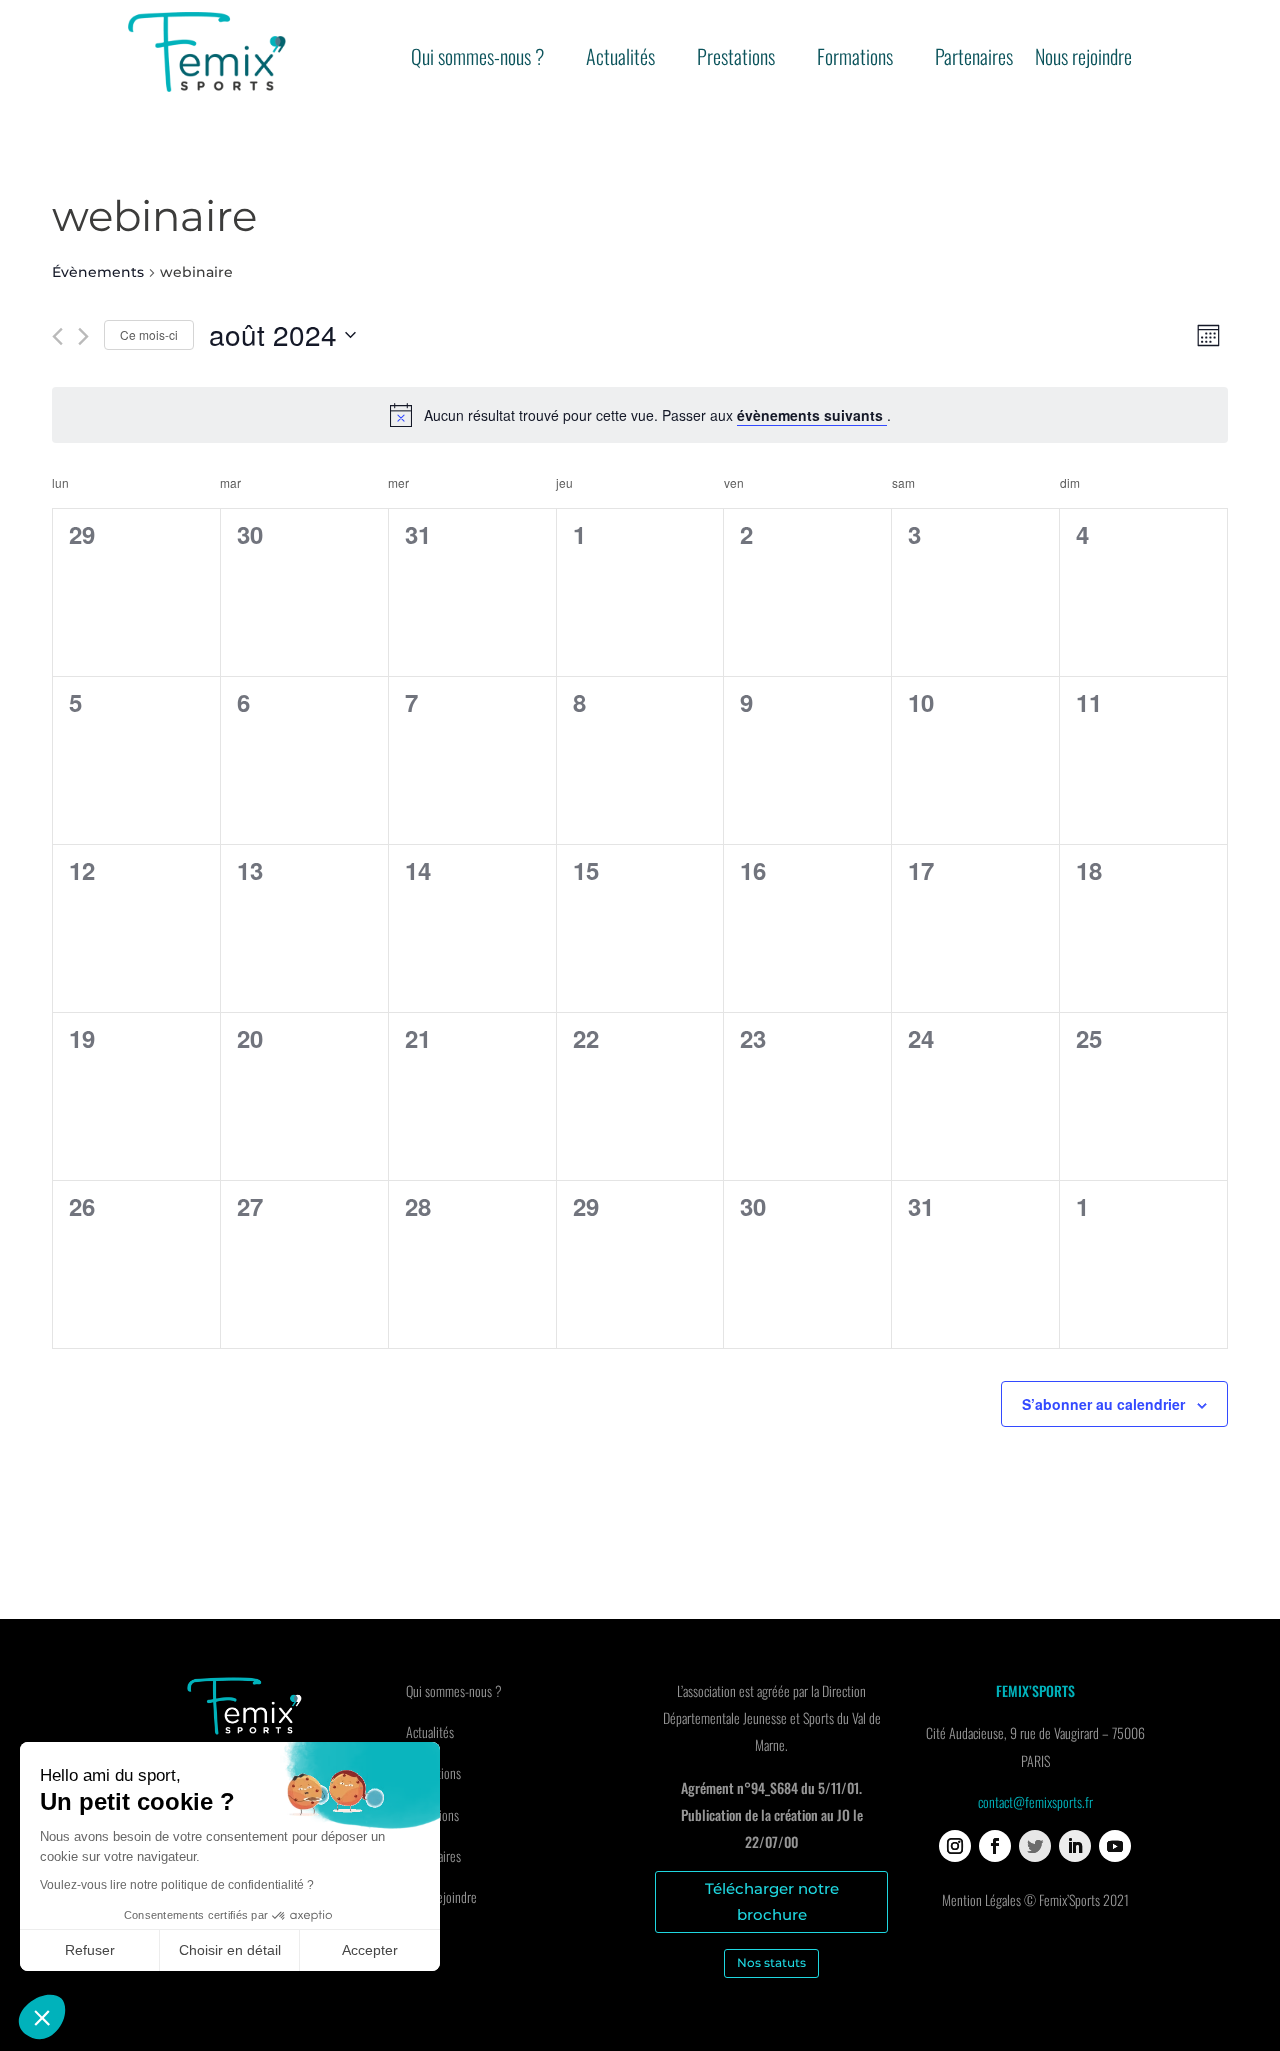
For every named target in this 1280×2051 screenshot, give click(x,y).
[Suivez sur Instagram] (955, 1846)
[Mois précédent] (57, 336)
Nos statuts (771, 1962)
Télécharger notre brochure (772, 1901)
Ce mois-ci (149, 334)
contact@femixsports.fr (1035, 1801)
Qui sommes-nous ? (477, 60)
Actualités (620, 60)
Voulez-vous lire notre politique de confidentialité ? (177, 1885)
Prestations (736, 60)
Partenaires (974, 60)
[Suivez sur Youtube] (1115, 1846)
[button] (42, 2017)
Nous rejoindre (1083, 60)
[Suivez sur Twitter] (1035, 1846)
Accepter (370, 1950)
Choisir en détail (230, 1950)
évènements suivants (812, 415)
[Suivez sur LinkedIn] (1075, 1846)
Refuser (90, 1950)
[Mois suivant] (83, 336)
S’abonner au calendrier (1103, 1404)
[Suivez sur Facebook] (995, 1846)
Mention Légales (981, 1899)
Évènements (98, 272)
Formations (855, 60)
